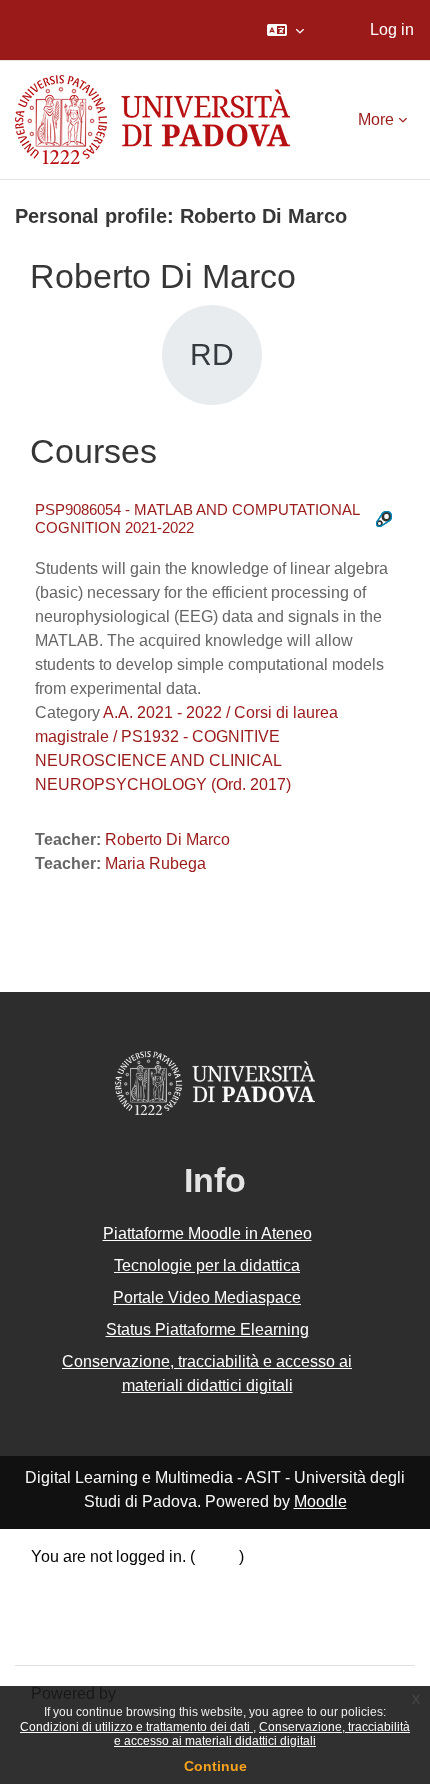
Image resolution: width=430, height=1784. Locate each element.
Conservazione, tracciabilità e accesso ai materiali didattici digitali (262, 1734)
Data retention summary (115, 1584)
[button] (285, 30)
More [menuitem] (376, 119)
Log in (392, 29)
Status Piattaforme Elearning (207, 1329)
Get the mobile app (98, 1635)
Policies (59, 1609)
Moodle (320, 1501)
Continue (215, 1766)
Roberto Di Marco (167, 839)
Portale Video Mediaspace (207, 1297)
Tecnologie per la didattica (207, 1265)
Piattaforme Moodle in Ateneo (207, 1233)
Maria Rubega (155, 863)
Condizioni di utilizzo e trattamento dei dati (136, 1727)
